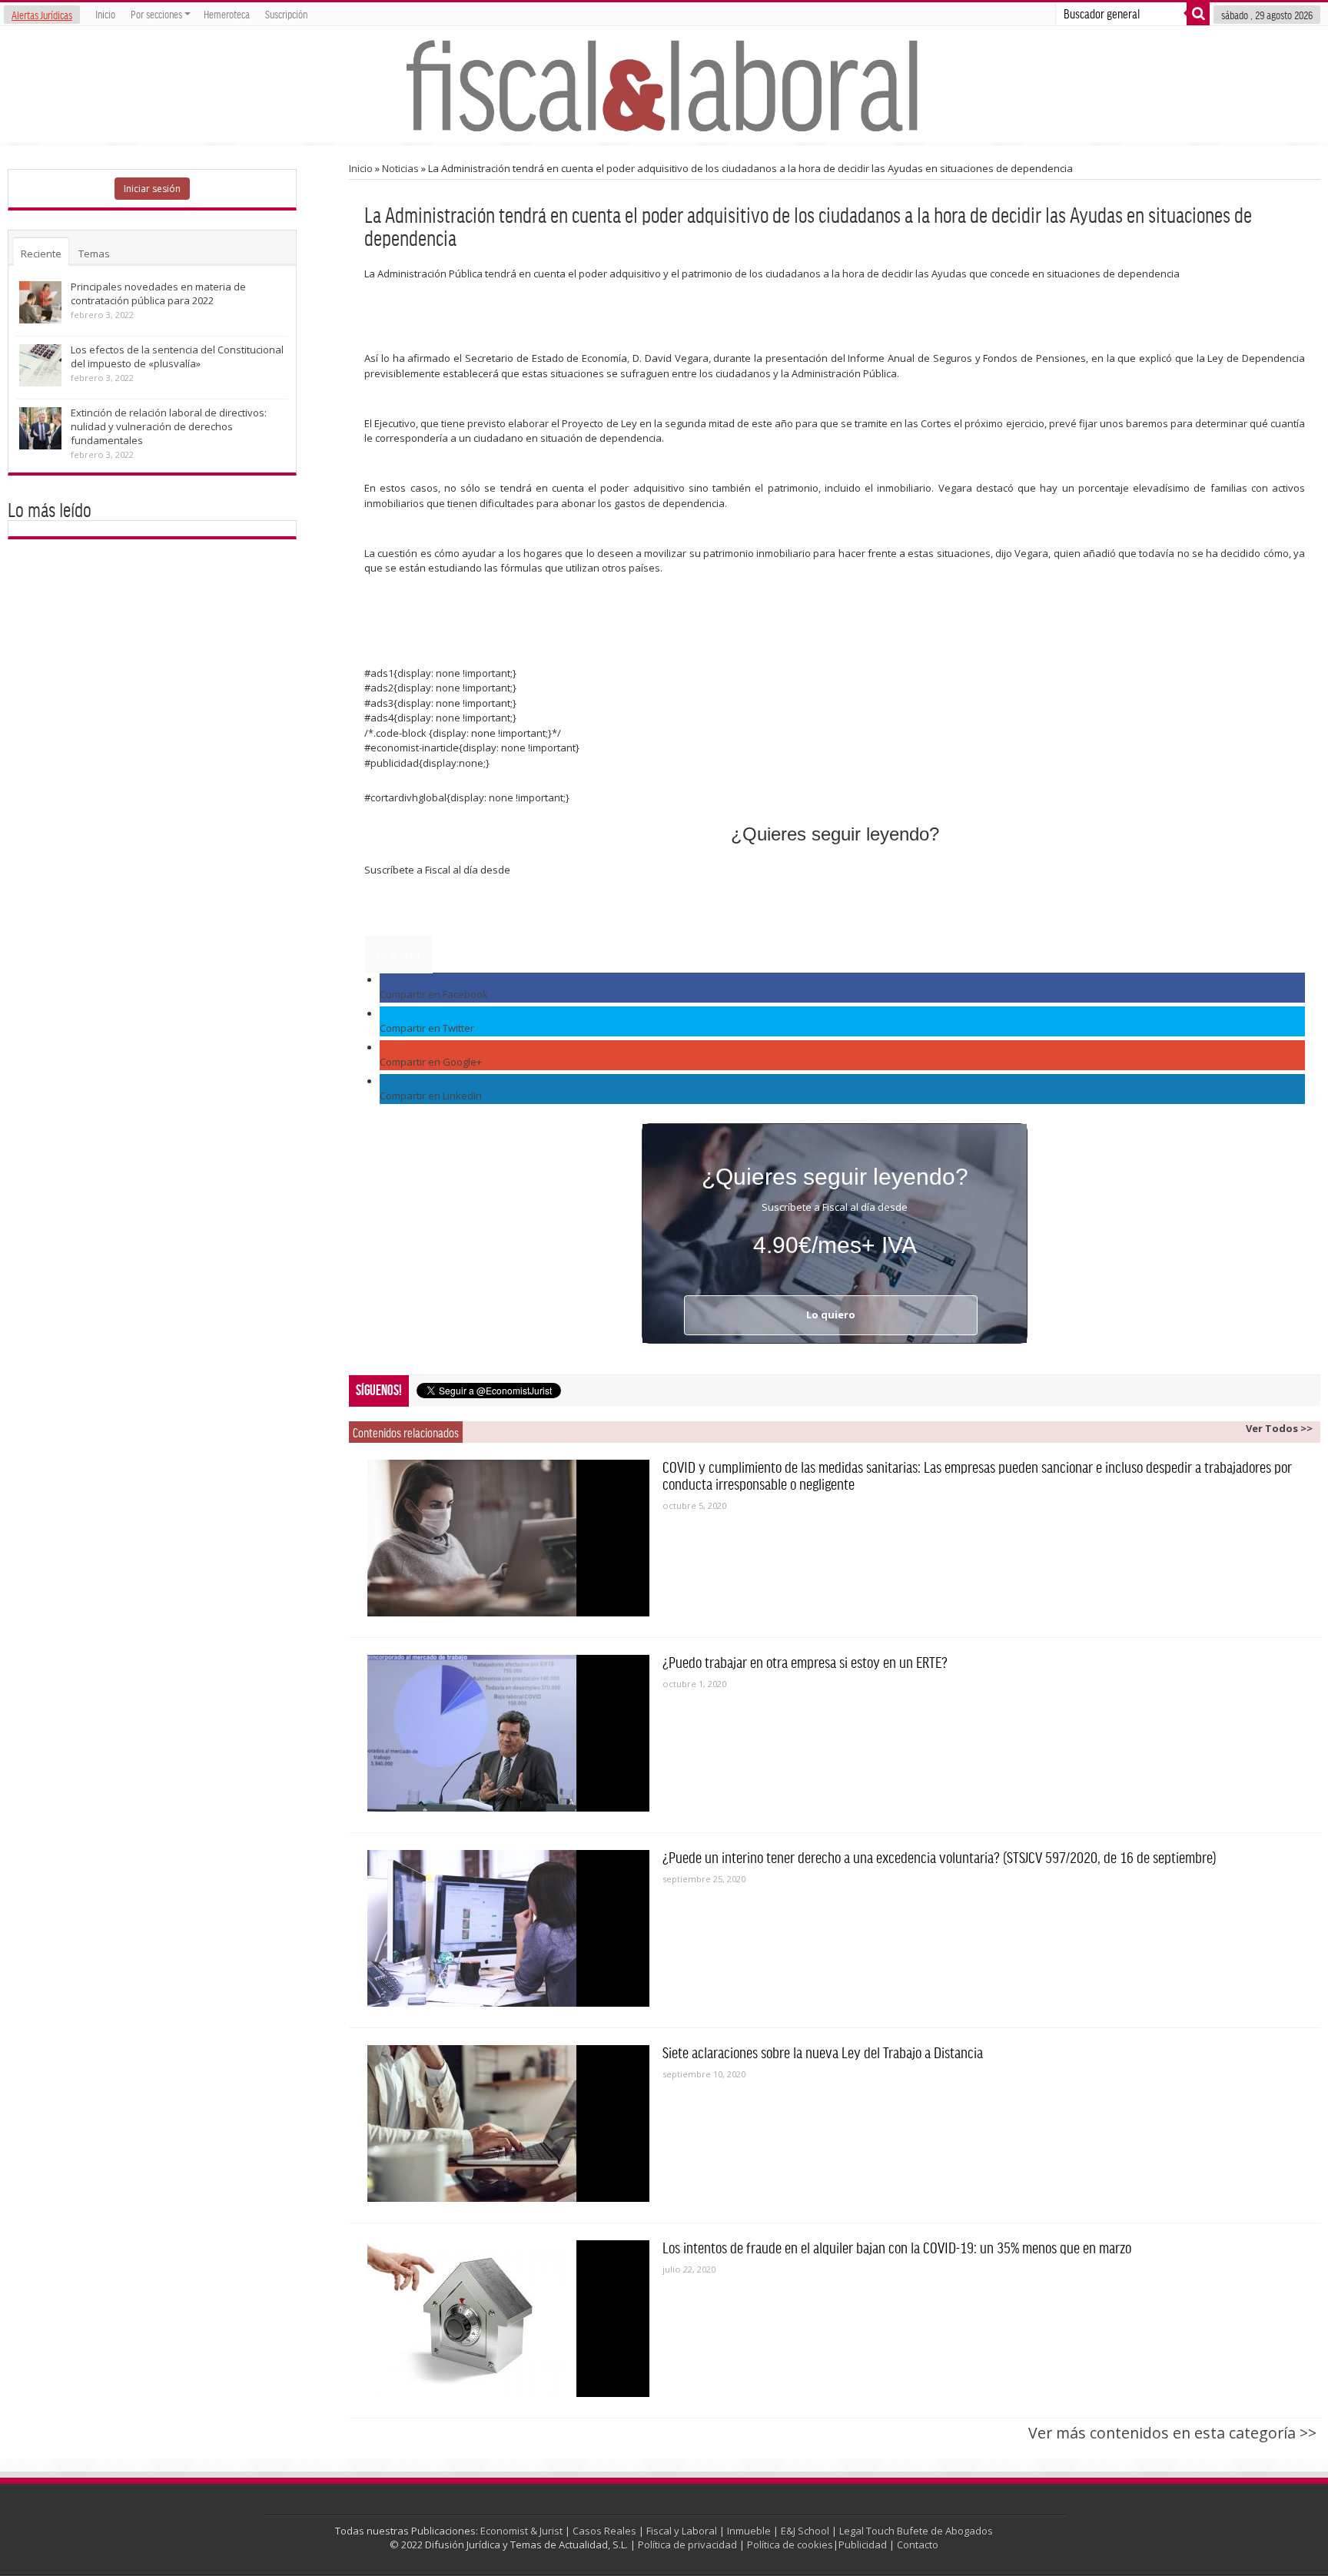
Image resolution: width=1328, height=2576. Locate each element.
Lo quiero (398, 954)
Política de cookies (790, 2545)
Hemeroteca (227, 14)
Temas (94, 254)
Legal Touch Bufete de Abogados (916, 2531)
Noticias (400, 168)
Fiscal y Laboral (682, 2531)
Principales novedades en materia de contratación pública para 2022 (158, 293)
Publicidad (863, 2545)
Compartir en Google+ (431, 1062)
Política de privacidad (687, 2545)
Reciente (41, 254)
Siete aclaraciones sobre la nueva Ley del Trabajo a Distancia (823, 2052)
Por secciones (156, 14)
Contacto (918, 2545)
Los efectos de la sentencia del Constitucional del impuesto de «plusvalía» (177, 356)
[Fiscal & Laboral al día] (664, 84)
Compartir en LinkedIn (431, 1096)
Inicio (105, 14)
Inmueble (749, 2531)
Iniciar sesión (152, 189)
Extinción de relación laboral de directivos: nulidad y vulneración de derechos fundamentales (169, 426)
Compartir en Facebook (434, 994)
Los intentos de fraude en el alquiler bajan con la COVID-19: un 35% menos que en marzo (897, 2247)
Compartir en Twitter (427, 1028)
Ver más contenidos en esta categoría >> (1172, 2433)
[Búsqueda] (1198, 14)
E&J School (805, 2531)
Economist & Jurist (521, 2531)
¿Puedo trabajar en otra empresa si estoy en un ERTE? (805, 1662)
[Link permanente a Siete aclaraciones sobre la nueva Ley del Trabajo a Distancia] (508, 2123)
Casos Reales (604, 2531)
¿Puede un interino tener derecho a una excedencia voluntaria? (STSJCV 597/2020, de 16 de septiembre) (940, 1857)
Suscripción (286, 14)
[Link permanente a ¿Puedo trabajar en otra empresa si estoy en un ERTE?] (508, 1733)
